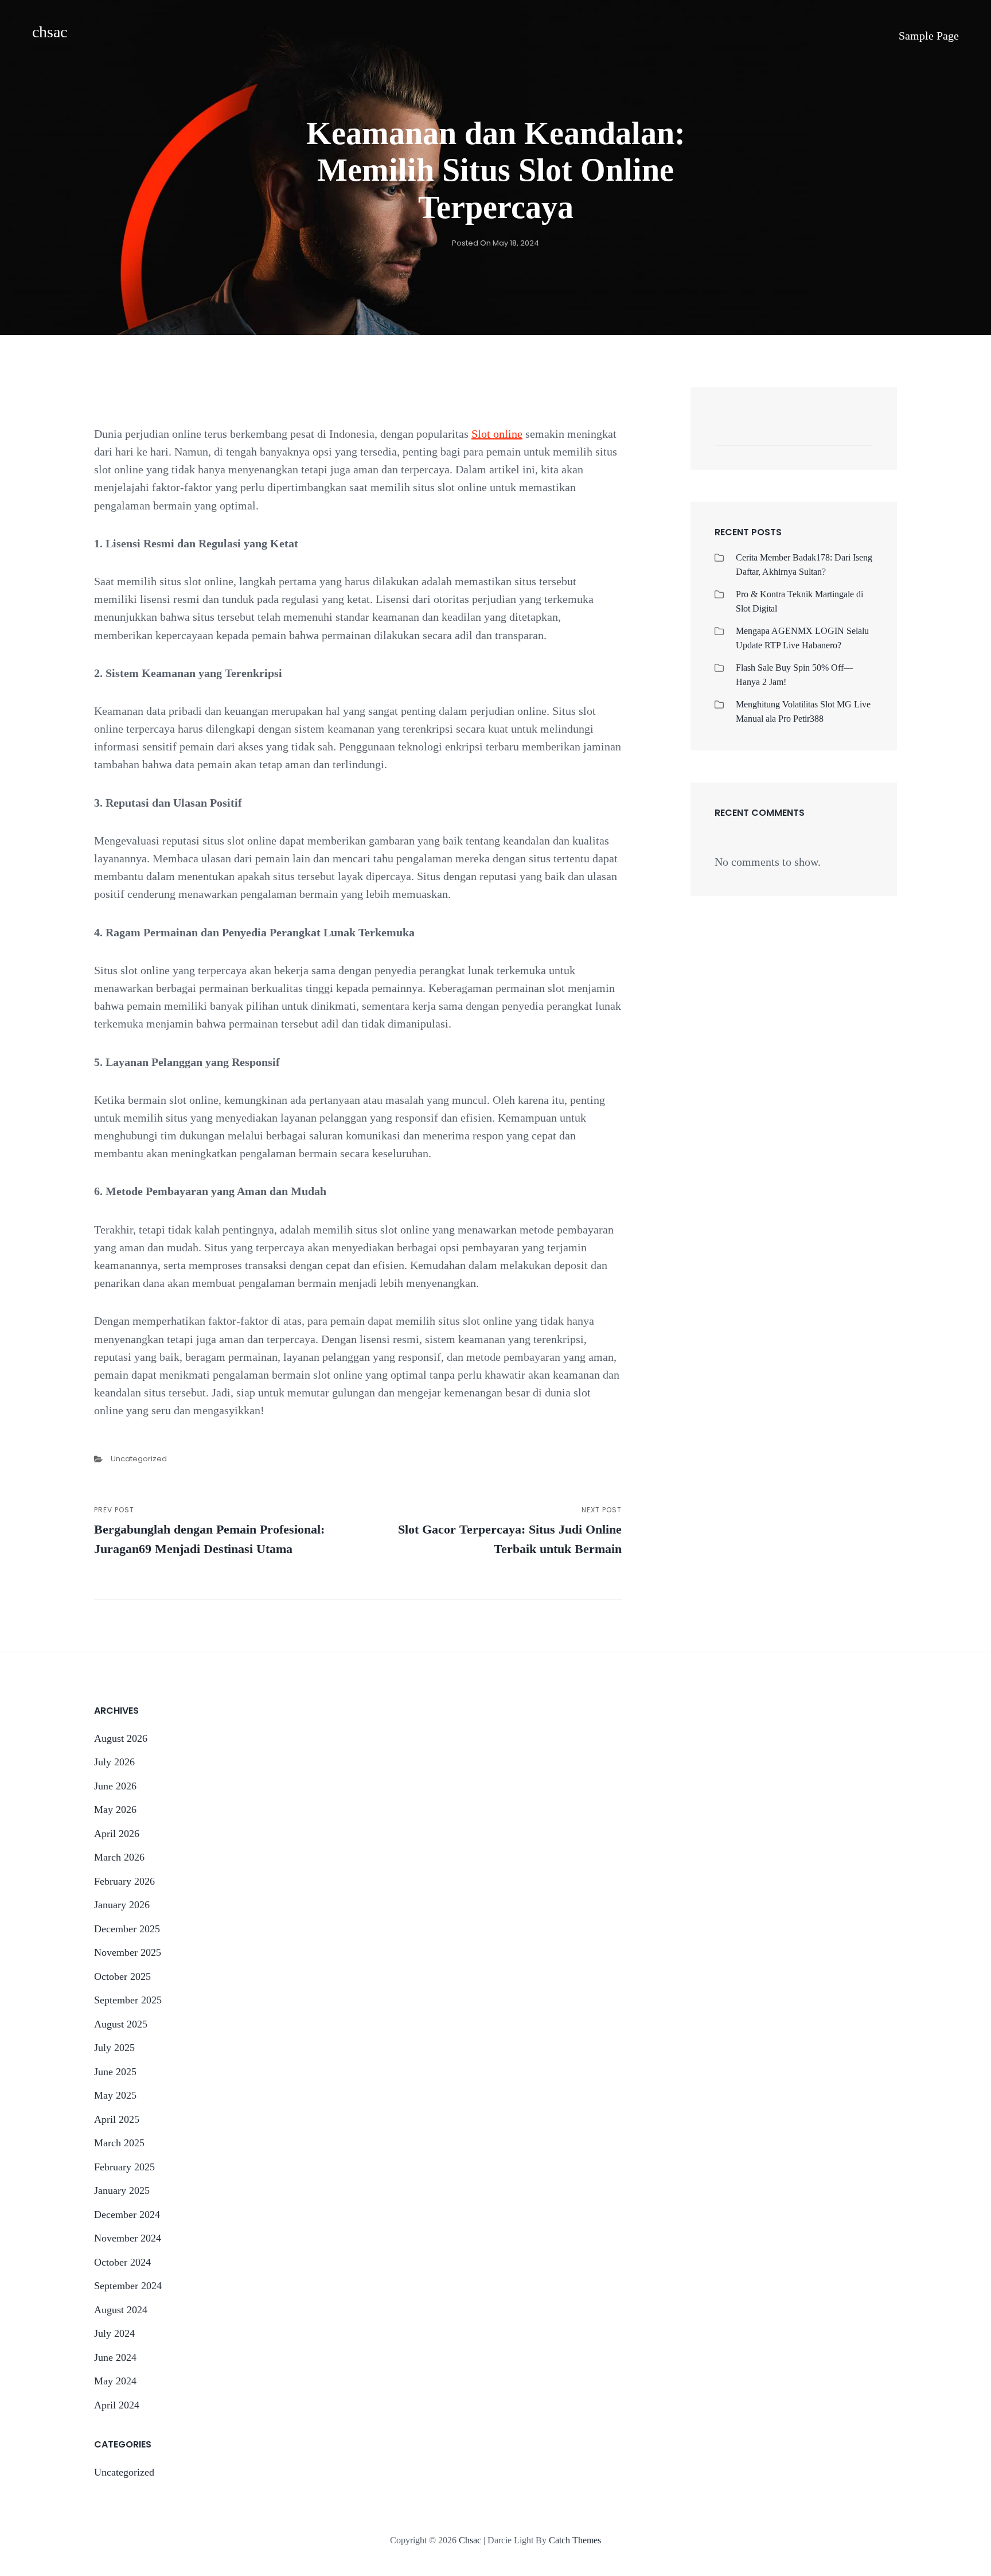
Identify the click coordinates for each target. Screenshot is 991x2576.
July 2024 (114, 2333)
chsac (50, 32)
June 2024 (115, 2357)
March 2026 (119, 1857)
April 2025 (117, 2119)
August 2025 (121, 2024)
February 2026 (124, 1881)
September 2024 (128, 2286)
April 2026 (117, 1834)
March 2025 (119, 2143)
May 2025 (115, 2095)
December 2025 (127, 1929)
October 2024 (122, 2262)
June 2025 (115, 2072)
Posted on (495, 243)
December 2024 (127, 2215)
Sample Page (929, 36)
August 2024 (121, 2310)
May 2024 (115, 2381)
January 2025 (122, 2190)
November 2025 (128, 1952)
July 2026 (114, 1762)
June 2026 (115, 1786)
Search (859, 433)
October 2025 (122, 1976)
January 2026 (122, 1905)
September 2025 (128, 2000)
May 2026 (115, 1810)
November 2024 (128, 2238)
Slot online (497, 434)
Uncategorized (139, 1459)
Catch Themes (575, 2540)
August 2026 (121, 1738)
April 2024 (117, 2405)
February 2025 (124, 2167)
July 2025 (114, 2048)
